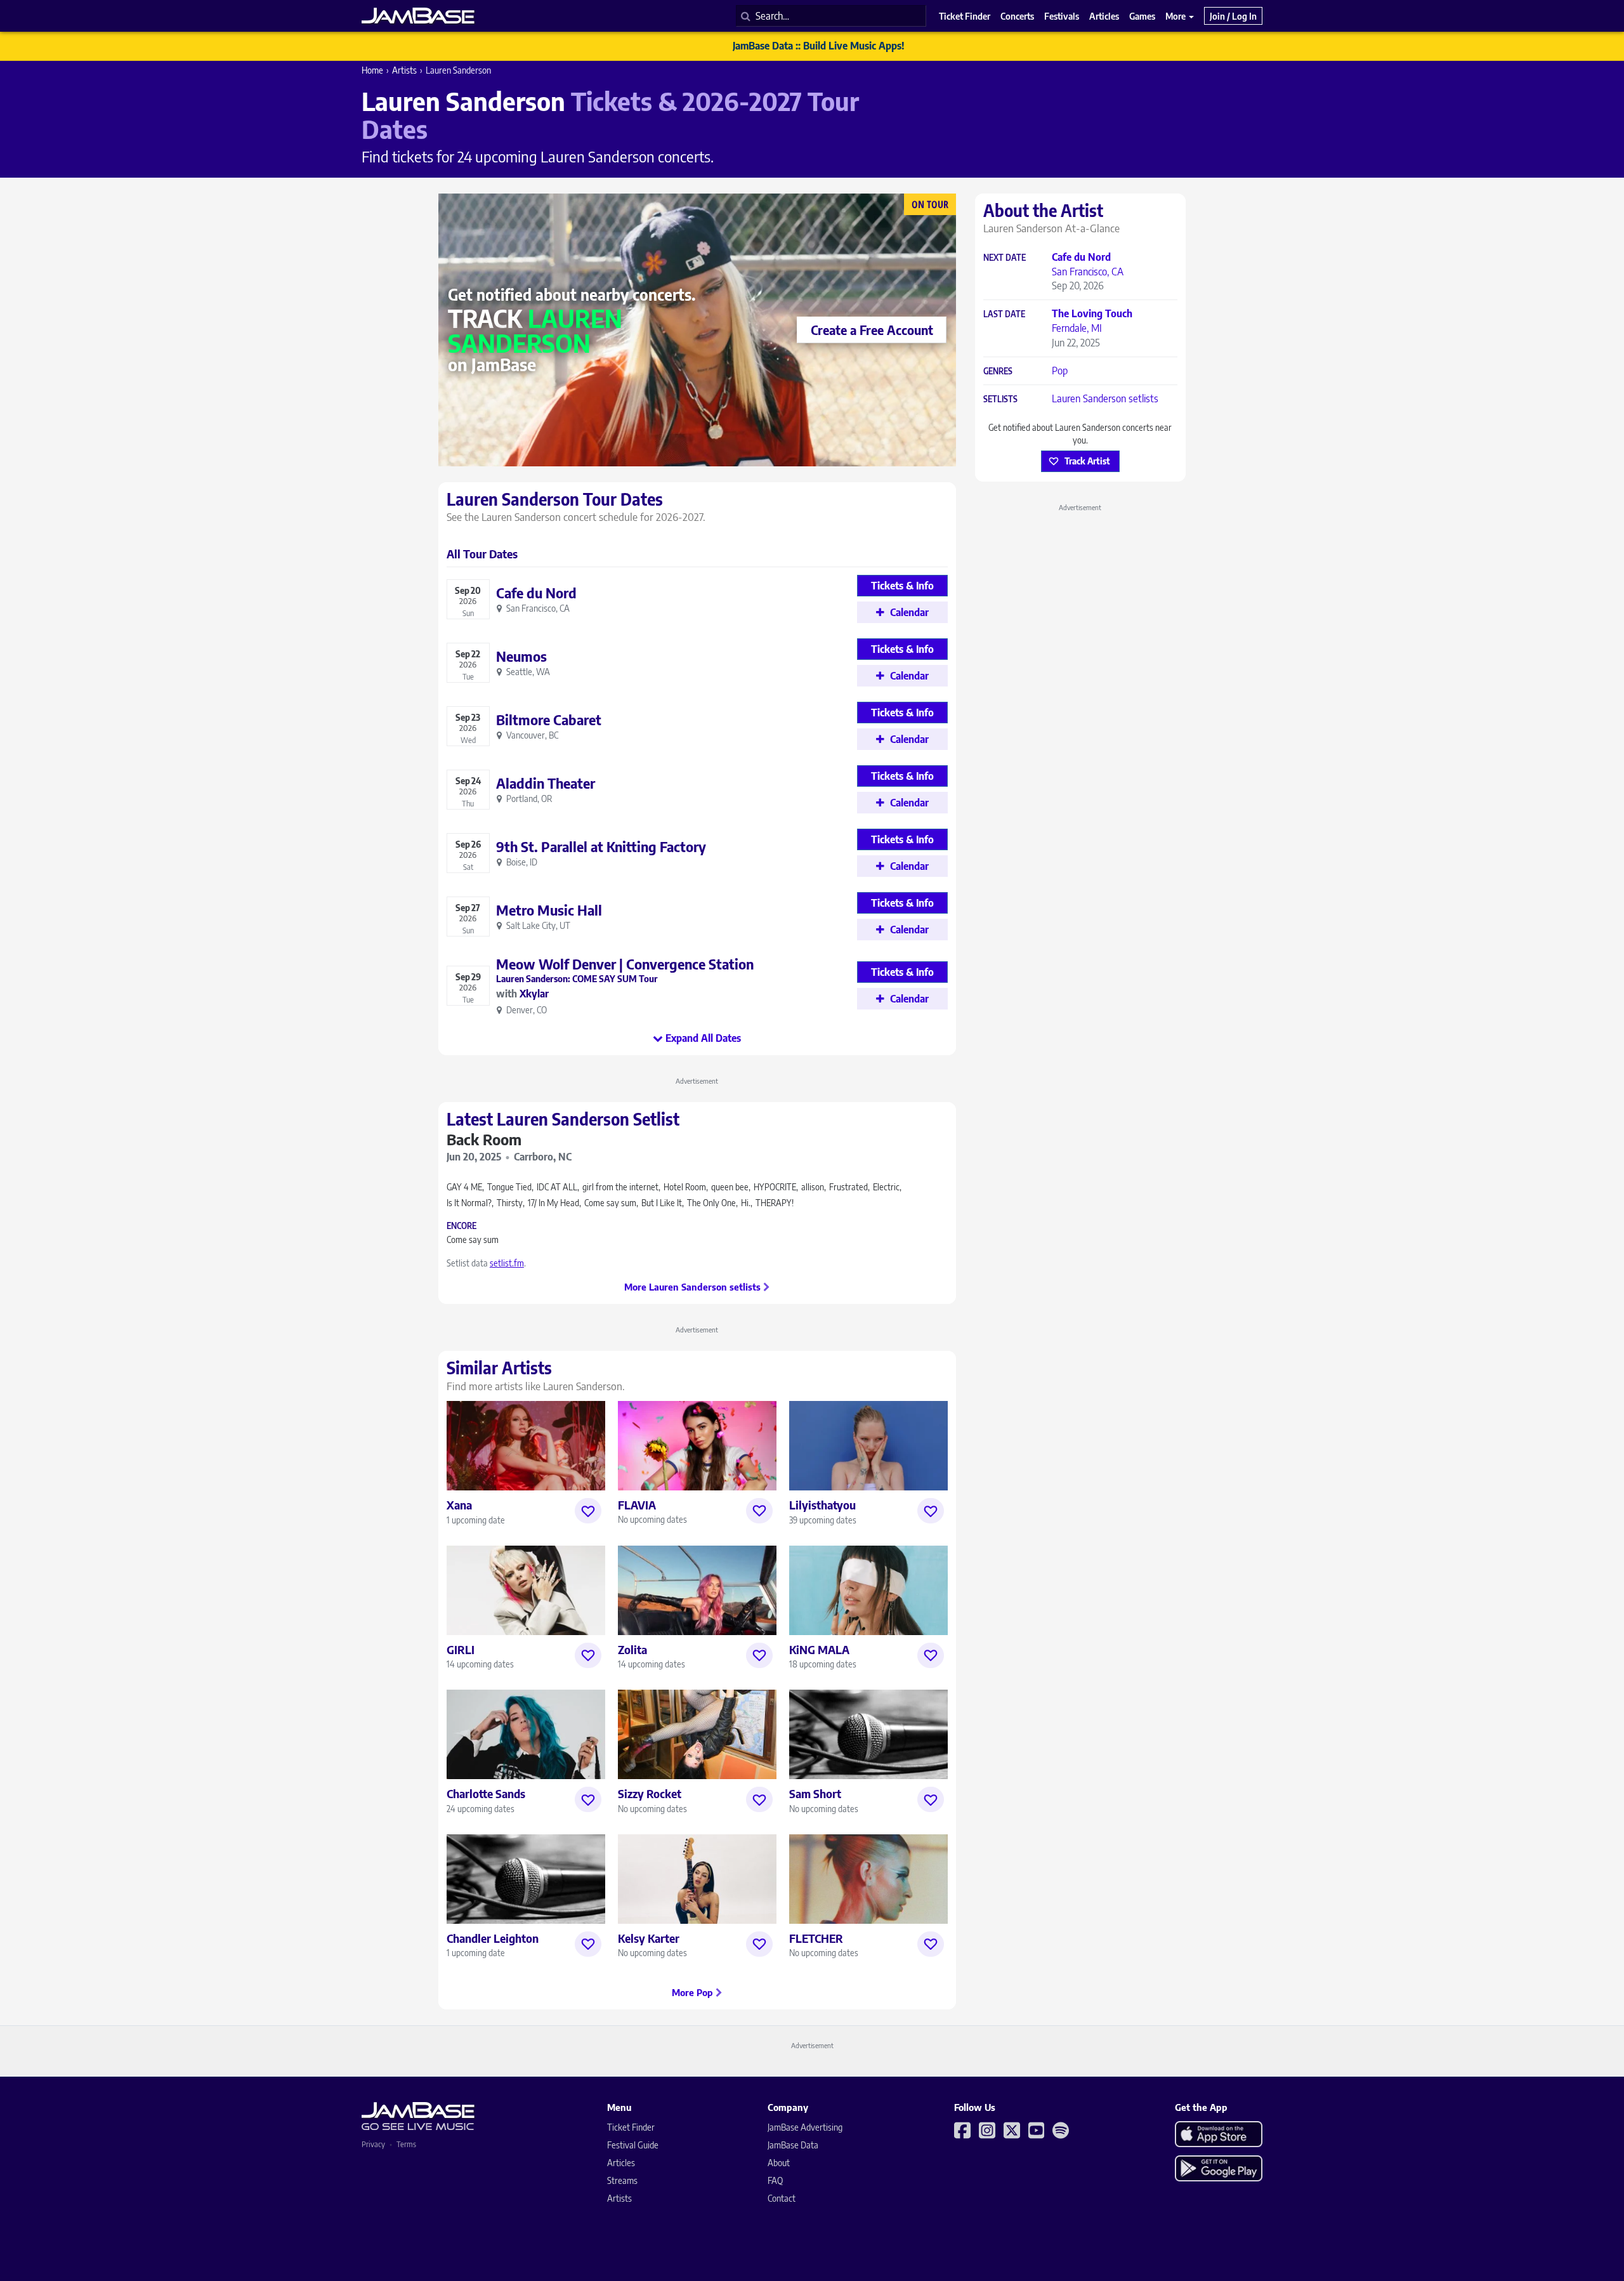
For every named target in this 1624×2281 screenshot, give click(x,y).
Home (372, 70)
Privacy (373, 2144)
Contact (782, 2198)
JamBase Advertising (805, 2127)
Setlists (1000, 399)
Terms (406, 2144)
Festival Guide (633, 2145)
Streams (622, 2180)
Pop (1060, 371)
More (1176, 16)
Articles (621, 2163)
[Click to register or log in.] (588, 1511)
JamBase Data (793, 2145)
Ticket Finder (631, 2127)
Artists (404, 70)
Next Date (1005, 258)
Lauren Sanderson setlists (1105, 398)
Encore (462, 1226)
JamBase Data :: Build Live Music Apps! (819, 46)
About (779, 2163)
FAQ (775, 2180)
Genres (998, 371)
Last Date (1004, 314)
